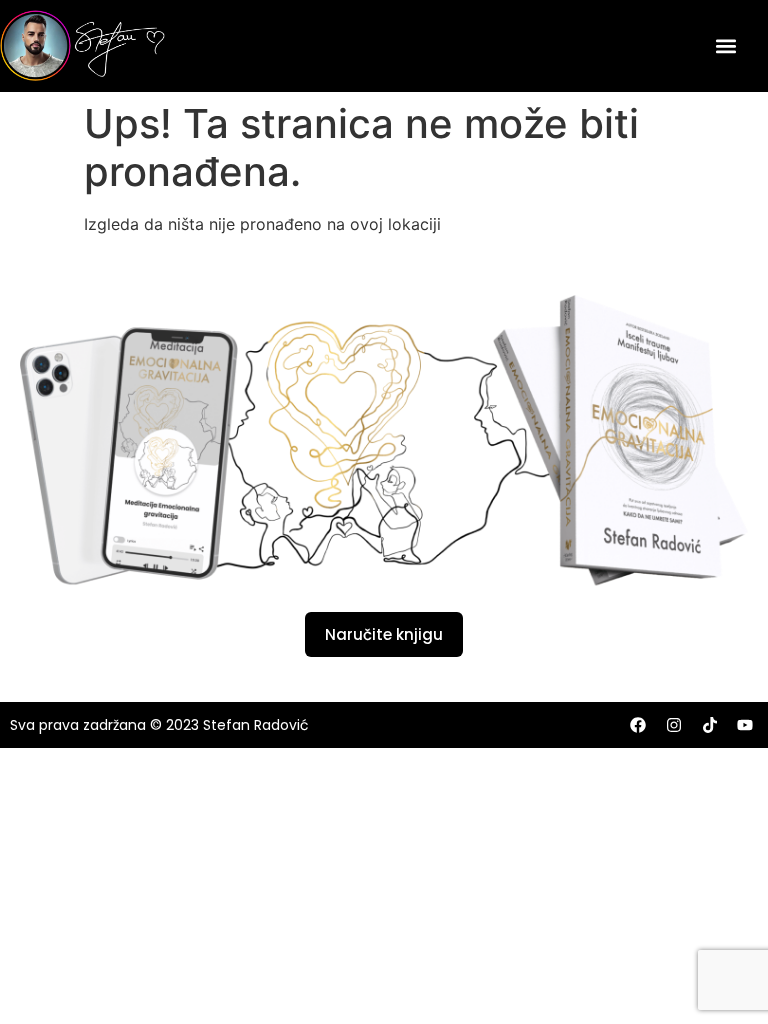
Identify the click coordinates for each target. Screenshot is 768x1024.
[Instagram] (674, 725)
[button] (726, 45)
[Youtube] (745, 725)
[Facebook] (639, 725)
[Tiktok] (710, 725)
